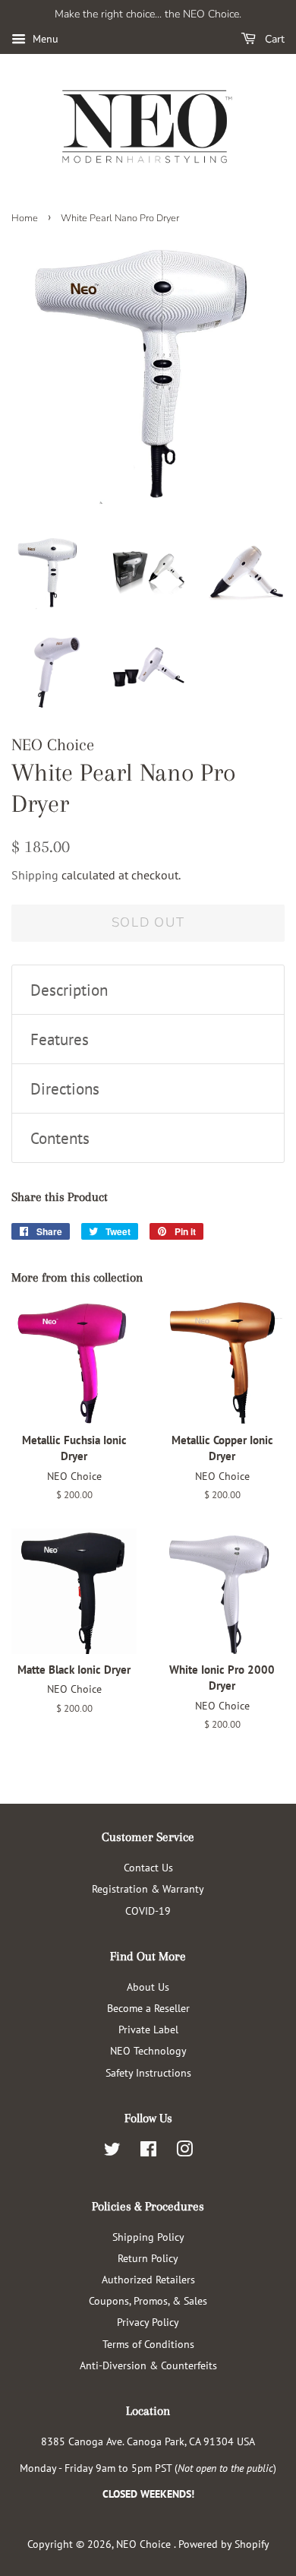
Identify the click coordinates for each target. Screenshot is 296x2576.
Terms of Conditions (148, 2344)
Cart (273, 39)
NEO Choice (145, 2544)
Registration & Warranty (148, 1888)
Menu (44, 39)
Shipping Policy (148, 2237)
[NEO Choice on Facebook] (148, 2151)
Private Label (148, 2029)
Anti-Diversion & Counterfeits (148, 2365)
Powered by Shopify (224, 2544)
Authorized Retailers (148, 2279)
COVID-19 (148, 1911)
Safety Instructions (148, 2072)
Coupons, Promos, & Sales (148, 2300)
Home (25, 218)
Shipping (35, 875)
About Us (148, 1987)
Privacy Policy (148, 2322)
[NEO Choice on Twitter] (112, 2151)
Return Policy (148, 2258)
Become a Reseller (148, 2008)
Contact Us (148, 1867)
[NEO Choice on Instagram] (184, 2151)
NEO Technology (148, 2050)
